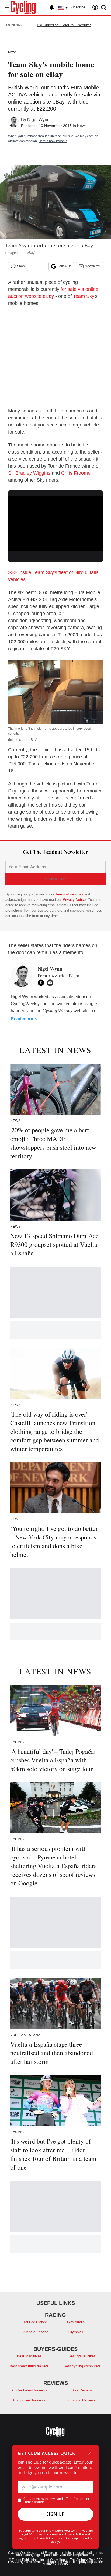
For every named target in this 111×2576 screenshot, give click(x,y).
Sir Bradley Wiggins (29, 473)
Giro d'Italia (76, 2322)
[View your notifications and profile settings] (52, 8)
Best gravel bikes (82, 2356)
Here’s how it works (53, 141)
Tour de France (35, 2322)
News (12, 52)
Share (21, 266)
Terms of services (70, 894)
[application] (55, 523)
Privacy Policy (74, 2534)
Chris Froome (76, 473)
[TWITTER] (42, 983)
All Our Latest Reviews (29, 2390)
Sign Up (55, 2514)
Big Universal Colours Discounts (64, 25)
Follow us (64, 266)
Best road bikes (29, 2356)
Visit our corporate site (77, 2555)
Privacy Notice (74, 900)
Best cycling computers (82, 2366)
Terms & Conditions (51, 2538)
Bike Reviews (82, 2390)
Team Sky (84, 296)
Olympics (76, 2332)
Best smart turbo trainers (29, 2366)
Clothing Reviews (82, 2400)
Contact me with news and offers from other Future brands (56, 2500)
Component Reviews (29, 2400)
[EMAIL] (51, 983)
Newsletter (93, 266)
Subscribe (77, 7)
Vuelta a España (35, 2332)
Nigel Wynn (38, 120)
